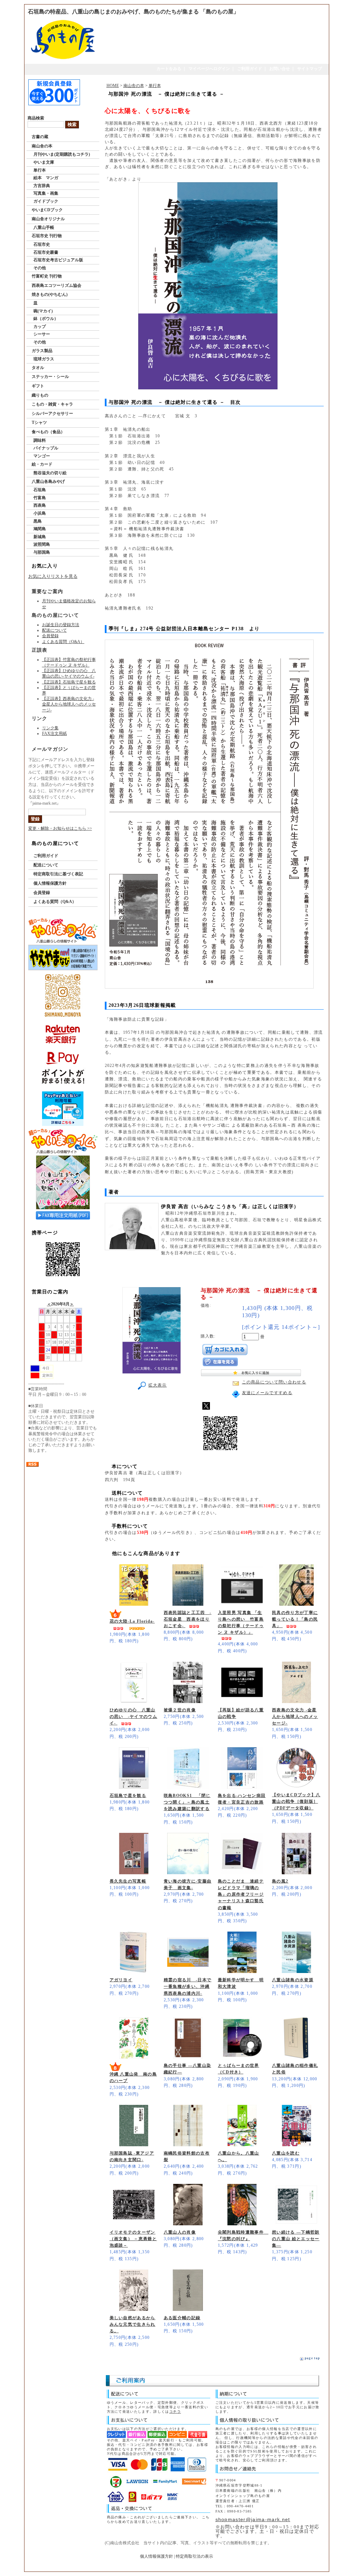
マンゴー (42, 456)
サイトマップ (310, 69)
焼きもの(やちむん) (50, 294)
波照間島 (42, 544)
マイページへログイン (209, 69)
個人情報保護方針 (50, 883)
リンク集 (50, 728)
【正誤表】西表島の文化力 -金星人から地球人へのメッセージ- (69, 704)
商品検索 (36, 118)
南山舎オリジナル (48, 219)
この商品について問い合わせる (274, 1382)
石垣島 (40, 490)
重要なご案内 (48, 591)
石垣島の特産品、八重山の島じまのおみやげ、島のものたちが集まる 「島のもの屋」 (133, 12)
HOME (113, 86)
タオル (38, 368)
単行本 (40, 170)
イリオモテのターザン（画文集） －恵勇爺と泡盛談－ (133, 2239)
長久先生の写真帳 (128, 1881)
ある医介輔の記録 (182, 2318)
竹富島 (40, 498)
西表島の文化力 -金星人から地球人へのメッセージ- (295, 1717)
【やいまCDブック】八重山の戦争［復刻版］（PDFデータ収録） (296, 1801)
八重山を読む (286, 2153)
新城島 (40, 537)
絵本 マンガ (46, 178)
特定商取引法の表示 (194, 2556)
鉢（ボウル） (46, 319)
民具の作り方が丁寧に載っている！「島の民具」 (295, 1619)
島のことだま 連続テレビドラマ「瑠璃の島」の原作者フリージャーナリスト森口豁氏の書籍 (241, 1894)
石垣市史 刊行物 (47, 236)
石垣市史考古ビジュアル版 (58, 260)
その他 (40, 268)
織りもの (40, 395)
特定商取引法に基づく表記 (58, 874)
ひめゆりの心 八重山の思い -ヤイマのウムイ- (134, 1717)
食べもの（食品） (48, 432)
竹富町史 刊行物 (47, 276)
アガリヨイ (121, 1980)
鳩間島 (40, 529)
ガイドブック (46, 201)
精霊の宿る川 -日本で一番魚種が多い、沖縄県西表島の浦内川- (188, 1986)
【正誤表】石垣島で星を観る (69, 682)
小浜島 (40, 513)
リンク (40, 718)
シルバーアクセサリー (52, 414)
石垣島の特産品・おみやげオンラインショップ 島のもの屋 (174, 2567)
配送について (54, 630)
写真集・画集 (46, 193)
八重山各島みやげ (48, 482)
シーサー (42, 334)
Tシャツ (39, 422)
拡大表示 (157, 1385)
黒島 (38, 521)
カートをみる (169, 69)
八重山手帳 (44, 227)
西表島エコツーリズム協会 (57, 285)
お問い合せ (280, 69)
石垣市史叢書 (46, 252)
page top (312, 2358)
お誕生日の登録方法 (61, 625)
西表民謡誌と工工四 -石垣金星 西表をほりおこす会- (188, 1619)
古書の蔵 (40, 137)
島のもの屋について (56, 615)
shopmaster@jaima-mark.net (253, 2519)
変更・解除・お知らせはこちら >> (60, 828)
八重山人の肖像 (180, 2232)
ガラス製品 (42, 351)
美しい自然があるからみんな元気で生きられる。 (133, 2324)
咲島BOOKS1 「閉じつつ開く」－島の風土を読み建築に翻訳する (187, 1802)
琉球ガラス (44, 359)
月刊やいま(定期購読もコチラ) (62, 154)
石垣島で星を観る (128, 1796)
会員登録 (50, 636)
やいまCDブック (47, 210)
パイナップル (46, 448)
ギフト (38, 386)
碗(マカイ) (43, 311)
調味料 (40, 440)
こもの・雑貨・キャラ (52, 404)
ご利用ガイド (250, 69)
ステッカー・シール (50, 377)
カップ (40, 327)
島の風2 (280, 1881)
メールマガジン (50, 749)
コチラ (175, 2412)
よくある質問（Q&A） (63, 642)
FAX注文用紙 (54, 733)
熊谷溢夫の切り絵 (50, 473)
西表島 (40, 505)
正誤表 (40, 650)
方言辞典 (42, 186)
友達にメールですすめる (267, 1393)
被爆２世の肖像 (180, 1710)
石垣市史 (42, 244)
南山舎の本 (42, 146)
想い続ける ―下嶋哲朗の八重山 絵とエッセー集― (296, 2239)
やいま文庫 (44, 162)
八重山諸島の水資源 (293, 1980)
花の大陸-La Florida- (132, 1621)
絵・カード (42, 464)
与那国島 (42, 552)
